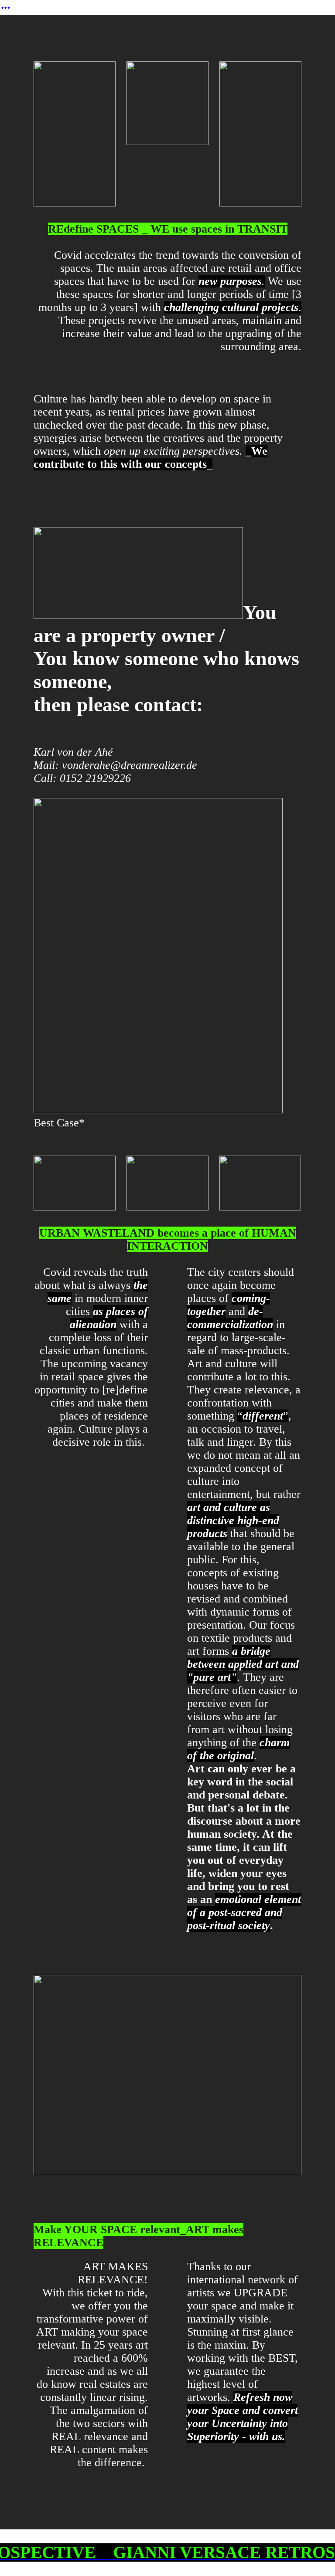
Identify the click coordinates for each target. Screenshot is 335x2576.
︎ (6, 8)
